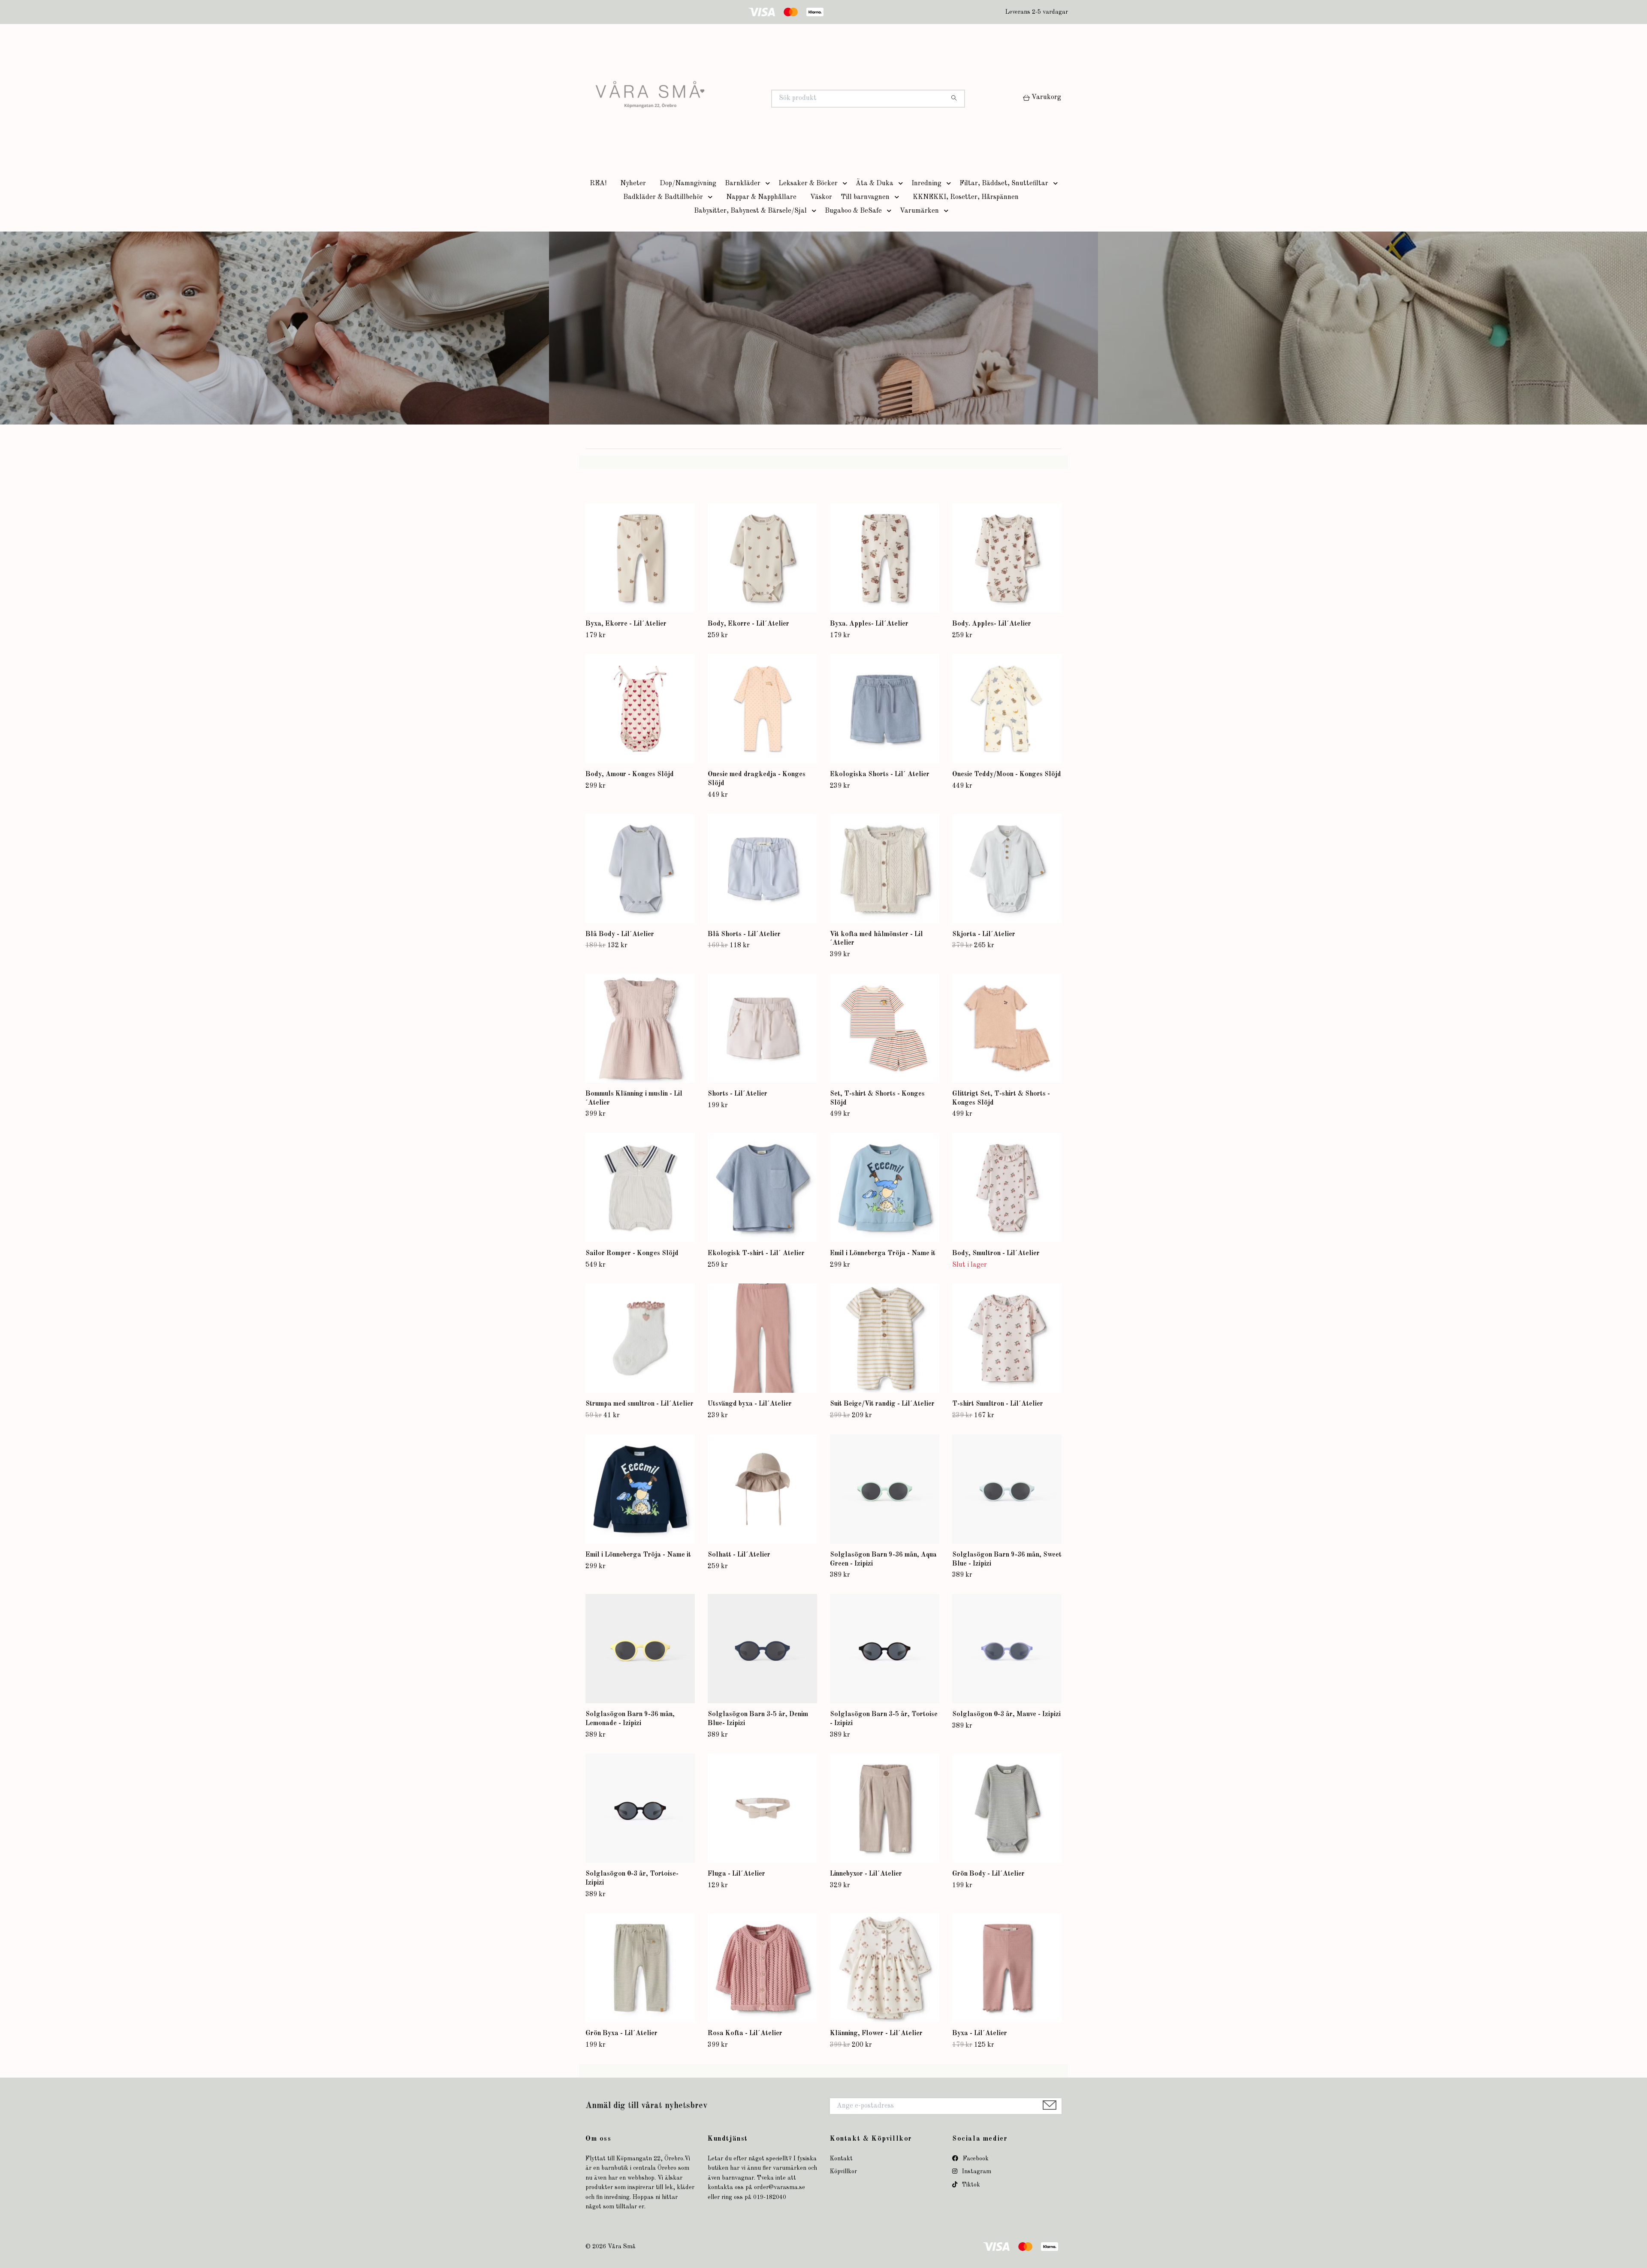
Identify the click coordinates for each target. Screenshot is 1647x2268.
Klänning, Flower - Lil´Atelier (876, 2033)
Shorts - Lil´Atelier (738, 1094)
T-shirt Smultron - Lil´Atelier (998, 1404)
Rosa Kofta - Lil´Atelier (745, 2033)
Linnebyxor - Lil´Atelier (866, 1874)
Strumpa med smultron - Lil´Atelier (639, 1404)
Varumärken (919, 211)
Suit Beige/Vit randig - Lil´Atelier (882, 1404)
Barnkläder (743, 184)
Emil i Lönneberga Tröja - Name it (883, 1253)
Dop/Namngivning (688, 184)
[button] (769, 184)
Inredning (926, 184)
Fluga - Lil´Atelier (736, 1874)
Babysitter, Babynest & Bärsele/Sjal (750, 211)
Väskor (821, 197)
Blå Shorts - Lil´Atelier (744, 934)
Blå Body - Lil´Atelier (620, 934)
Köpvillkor (843, 2172)
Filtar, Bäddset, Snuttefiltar (1004, 184)
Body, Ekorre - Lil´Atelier (748, 624)
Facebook (975, 2159)
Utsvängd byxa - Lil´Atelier (750, 1404)
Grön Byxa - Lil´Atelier (621, 2033)
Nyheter (633, 184)
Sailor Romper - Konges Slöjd (632, 1253)
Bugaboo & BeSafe (853, 211)
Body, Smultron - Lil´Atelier (996, 1253)
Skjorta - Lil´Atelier (984, 934)
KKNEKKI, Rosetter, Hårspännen (966, 197)
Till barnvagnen (865, 197)
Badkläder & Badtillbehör (663, 197)
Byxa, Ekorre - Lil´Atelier (626, 624)
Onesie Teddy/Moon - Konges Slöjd (1007, 774)
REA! (598, 184)
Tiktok (970, 2185)
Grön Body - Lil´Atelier (988, 1874)
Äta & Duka (875, 184)
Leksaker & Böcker (808, 184)
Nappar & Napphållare (761, 197)
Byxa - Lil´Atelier (980, 2033)
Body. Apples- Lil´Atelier (992, 624)
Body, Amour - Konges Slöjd (630, 774)
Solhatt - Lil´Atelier (739, 1555)
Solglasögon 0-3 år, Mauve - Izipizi (1006, 1714)
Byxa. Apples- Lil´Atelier (869, 624)
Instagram (976, 2172)
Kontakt (841, 2159)
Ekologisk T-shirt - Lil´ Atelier (756, 1253)
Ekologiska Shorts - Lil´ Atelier (880, 774)
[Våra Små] (705, 99)
